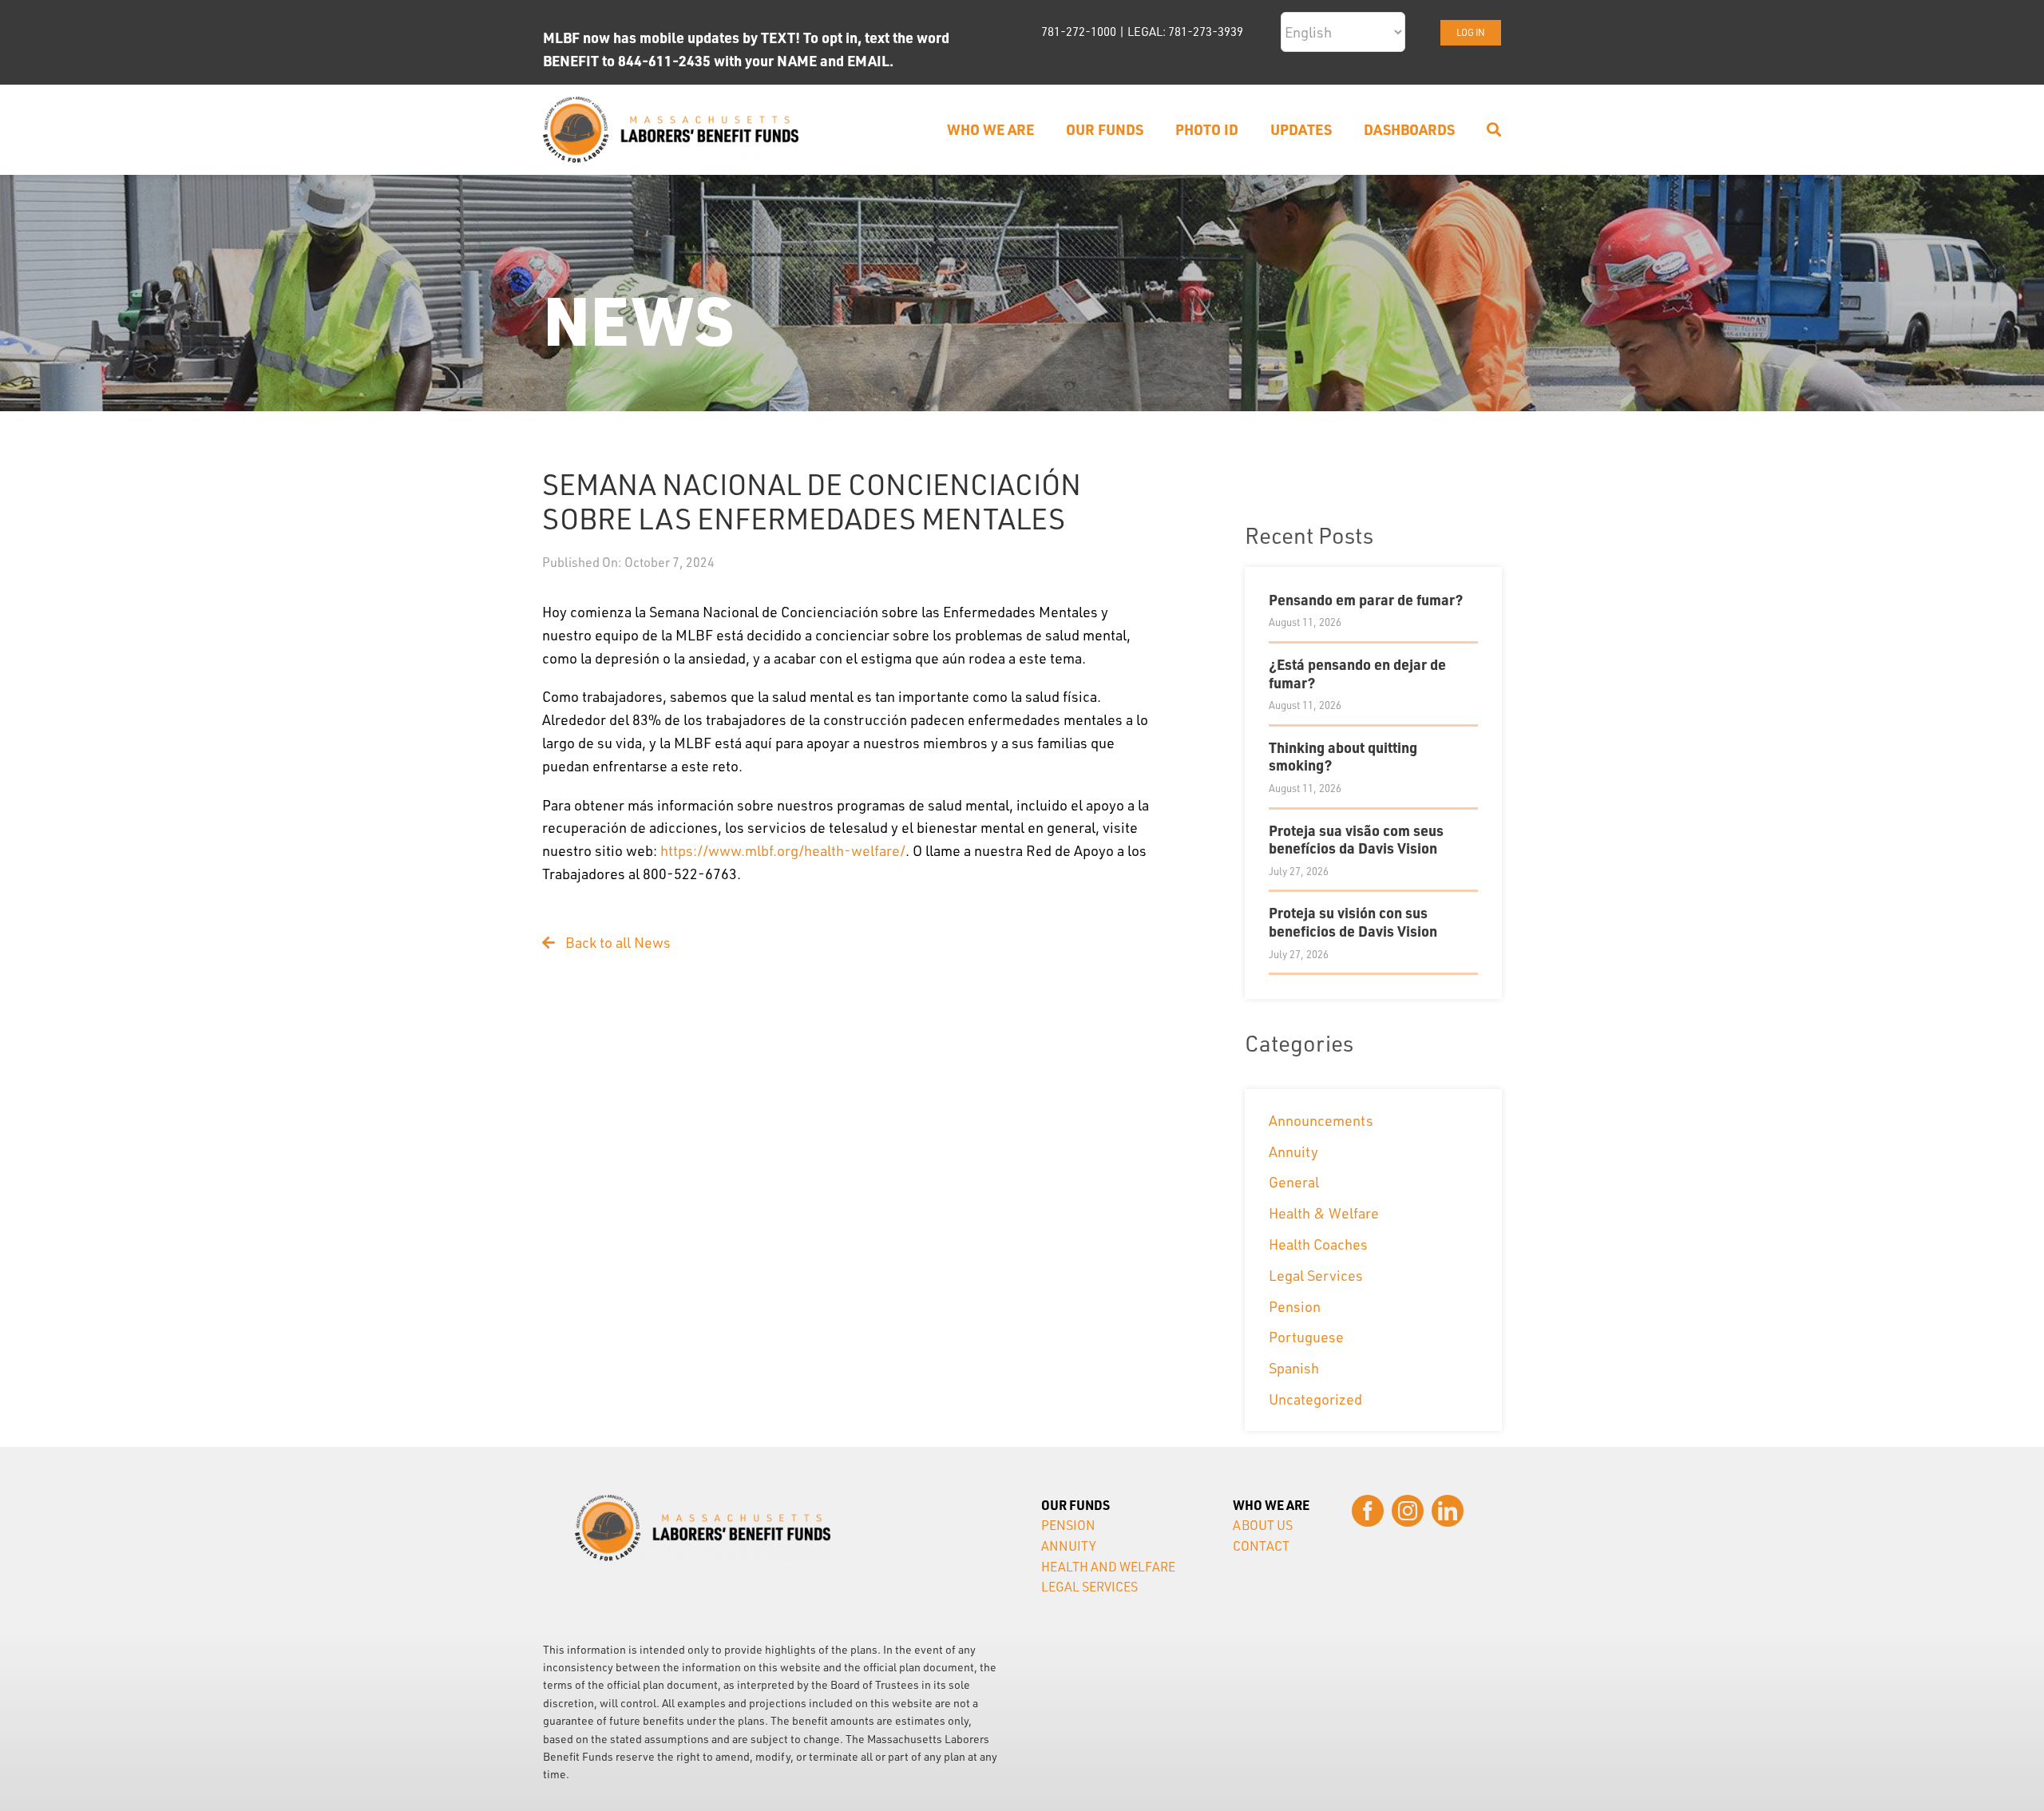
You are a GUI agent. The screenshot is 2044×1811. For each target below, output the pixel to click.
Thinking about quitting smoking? (1343, 756)
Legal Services (1316, 1275)
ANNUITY (1069, 1546)
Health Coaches (1318, 1244)
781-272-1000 (1079, 32)
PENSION (1068, 1525)
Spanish (1294, 1368)
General (1294, 1182)
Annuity (1293, 1151)
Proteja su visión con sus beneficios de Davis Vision (1353, 921)
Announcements (1321, 1120)
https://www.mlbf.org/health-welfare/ (783, 850)
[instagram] (1408, 1511)
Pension (1295, 1306)
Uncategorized (1315, 1399)
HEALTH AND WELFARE (1108, 1567)
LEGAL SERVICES (1089, 1587)
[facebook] (1368, 1511)
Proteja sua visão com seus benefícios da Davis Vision (1356, 839)
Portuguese (1306, 1337)
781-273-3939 (1206, 32)
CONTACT (1261, 1546)
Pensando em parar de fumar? (1366, 599)
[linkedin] (1448, 1511)
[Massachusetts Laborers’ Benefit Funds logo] (671, 104)
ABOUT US (1263, 1525)
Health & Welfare (1324, 1213)
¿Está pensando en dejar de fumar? (1357, 673)
